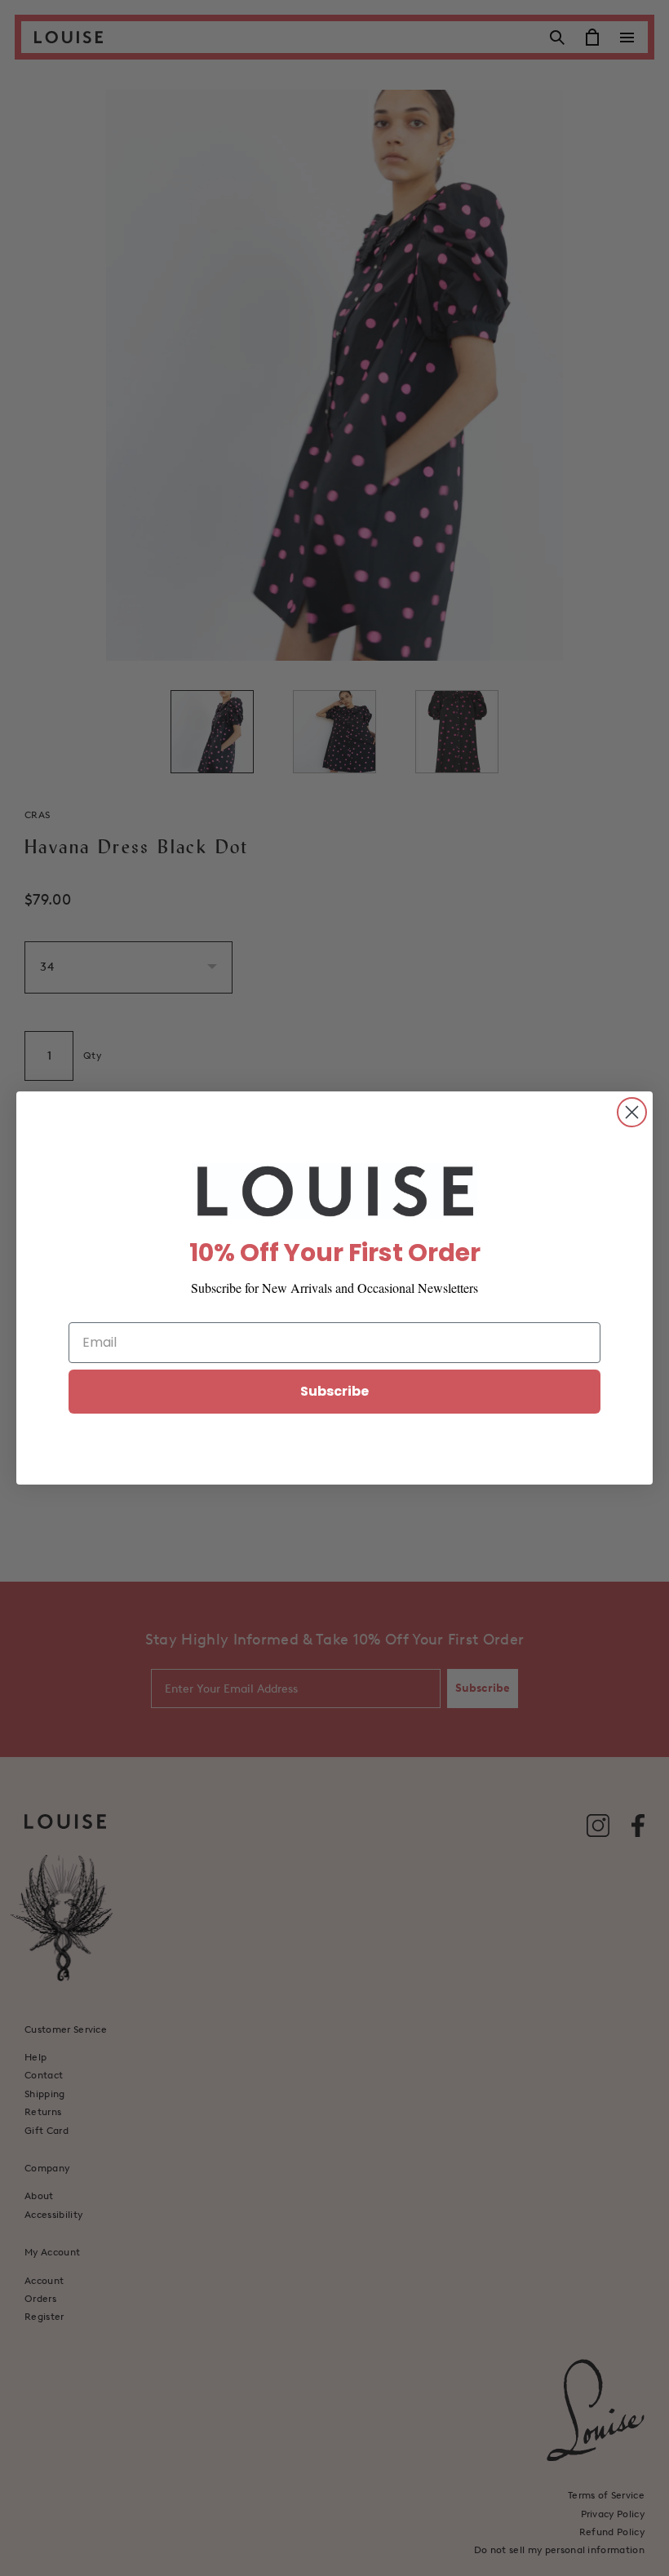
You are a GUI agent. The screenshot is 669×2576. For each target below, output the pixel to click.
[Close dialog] (632, 1112)
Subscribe (334, 1391)
